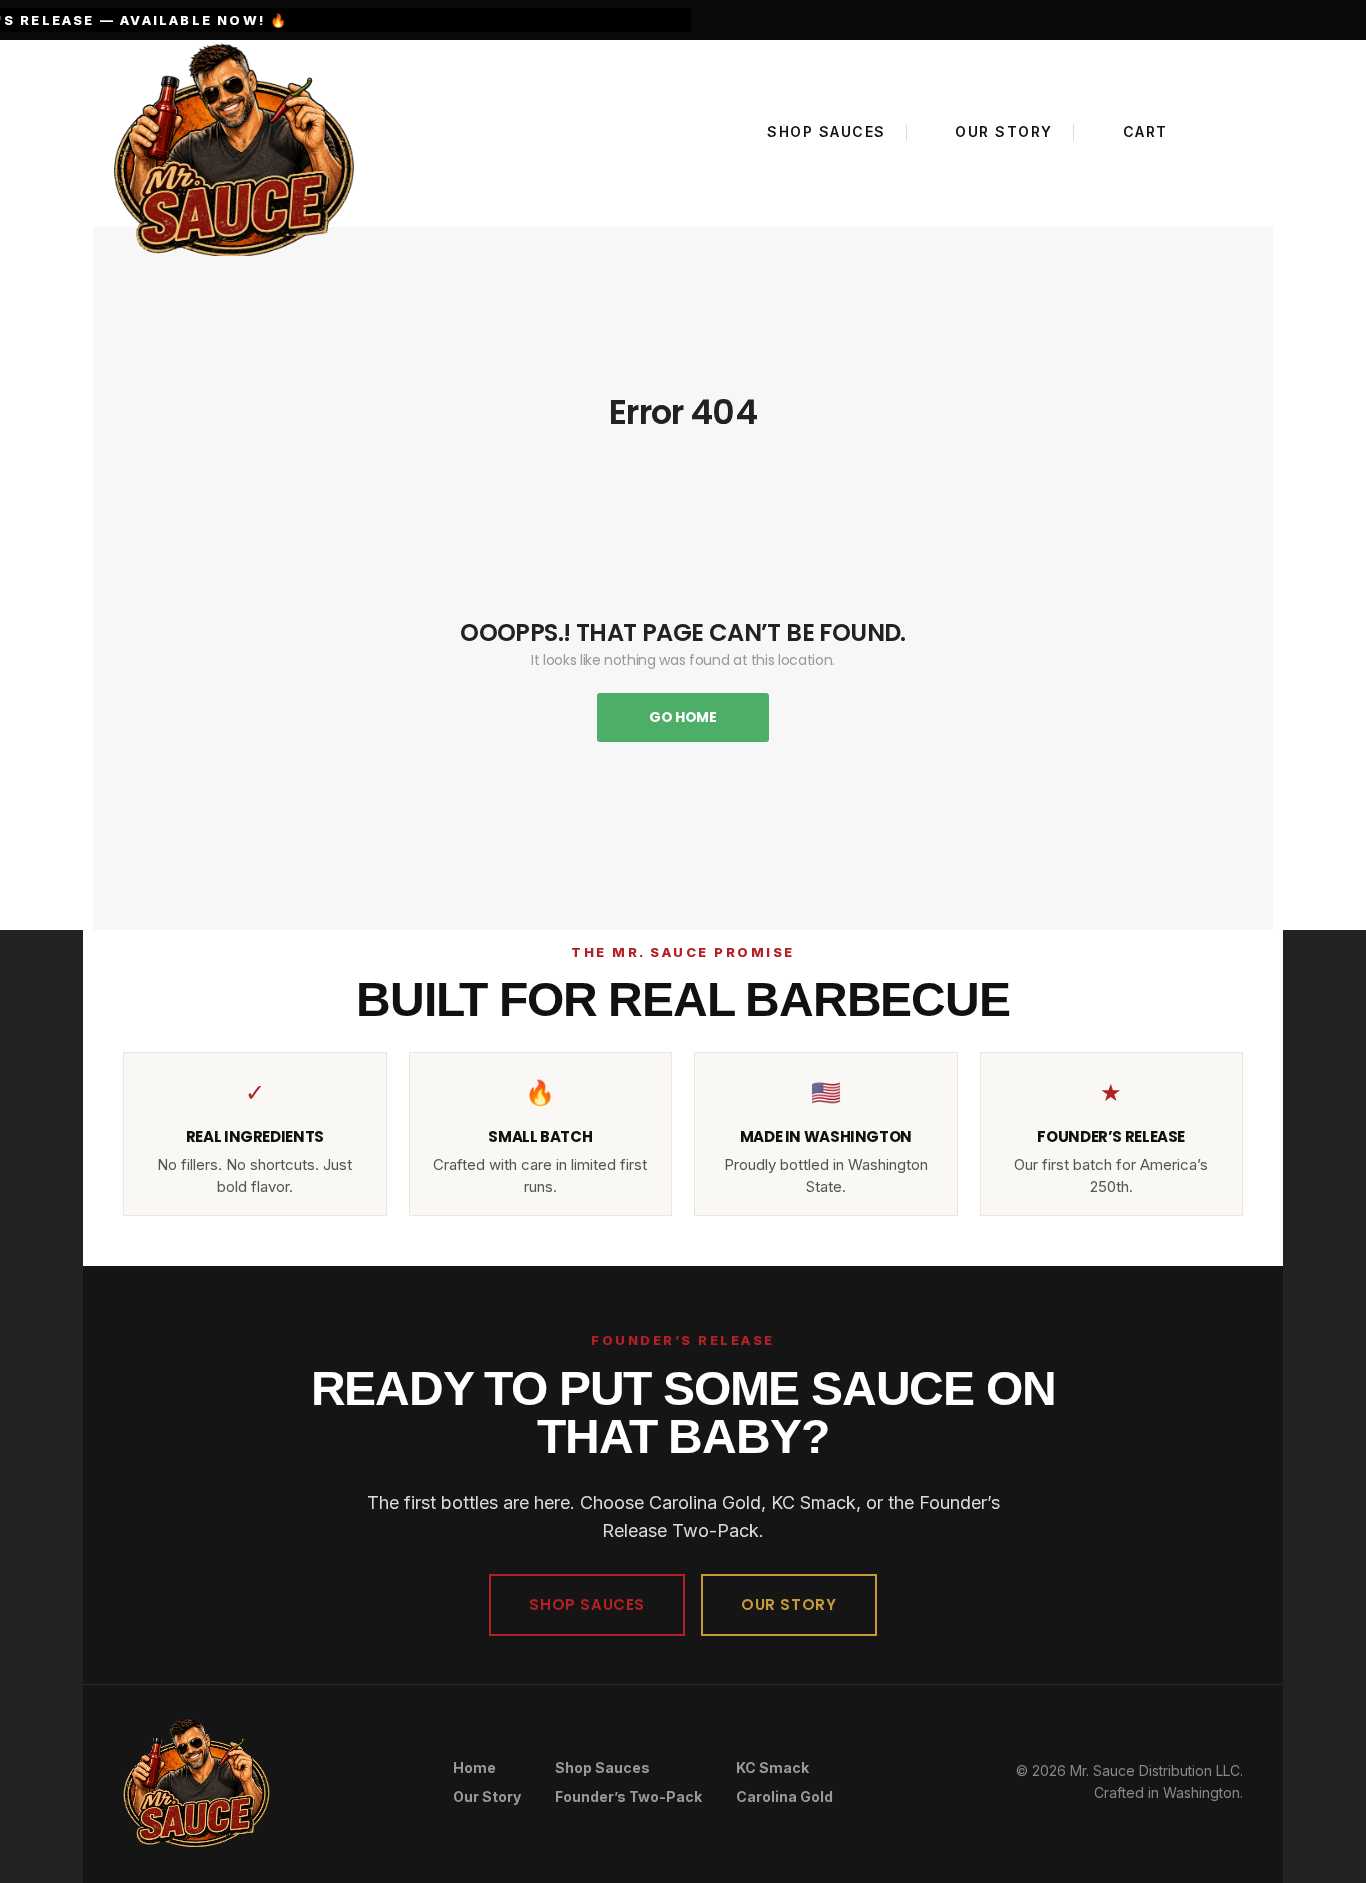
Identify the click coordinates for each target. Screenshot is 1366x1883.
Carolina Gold (784, 1796)
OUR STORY (788, 1604)
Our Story (487, 1796)
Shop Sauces (602, 1767)
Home (474, 1767)
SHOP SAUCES (587, 1604)
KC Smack (772, 1767)
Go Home (683, 717)
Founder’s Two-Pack (628, 1796)
